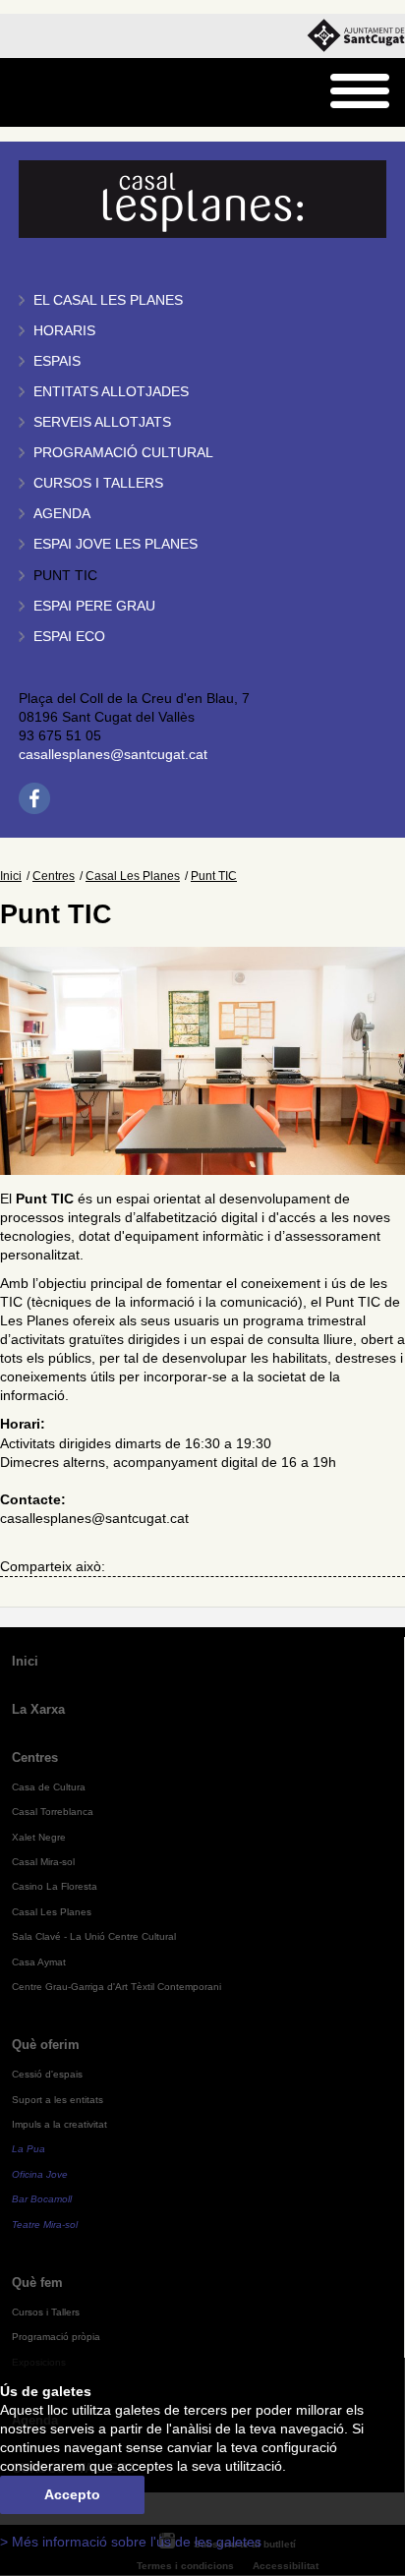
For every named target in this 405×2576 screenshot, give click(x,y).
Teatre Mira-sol (45, 2225)
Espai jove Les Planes (116, 544)
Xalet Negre (39, 1837)
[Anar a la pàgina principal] (65, 93)
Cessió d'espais (47, 2074)
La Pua (29, 2149)
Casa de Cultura (49, 1787)
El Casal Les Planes (108, 300)
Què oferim (46, 2045)
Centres (54, 876)
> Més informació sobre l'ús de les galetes (131, 2542)
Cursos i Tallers (46, 2312)
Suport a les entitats (58, 2100)
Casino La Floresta (55, 1886)
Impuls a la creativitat (59, 2124)
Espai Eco (69, 637)
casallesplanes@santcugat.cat (113, 755)
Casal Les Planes (133, 876)
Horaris (64, 331)
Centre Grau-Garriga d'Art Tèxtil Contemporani (116, 1987)
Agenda (62, 514)
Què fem (37, 2283)
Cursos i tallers (98, 483)
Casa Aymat (39, 1962)
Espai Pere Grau (94, 606)
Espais (57, 361)
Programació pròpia (56, 2337)
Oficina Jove (40, 2174)
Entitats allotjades (111, 392)
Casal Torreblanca (53, 1812)
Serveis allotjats (102, 422)
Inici (11, 876)
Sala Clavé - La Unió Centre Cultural (94, 1936)
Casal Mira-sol (43, 1862)
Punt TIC (65, 576)
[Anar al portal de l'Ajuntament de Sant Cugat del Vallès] (356, 36)
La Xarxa (38, 1709)
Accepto (72, 2495)
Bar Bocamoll (42, 2199)
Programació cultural (123, 453)
